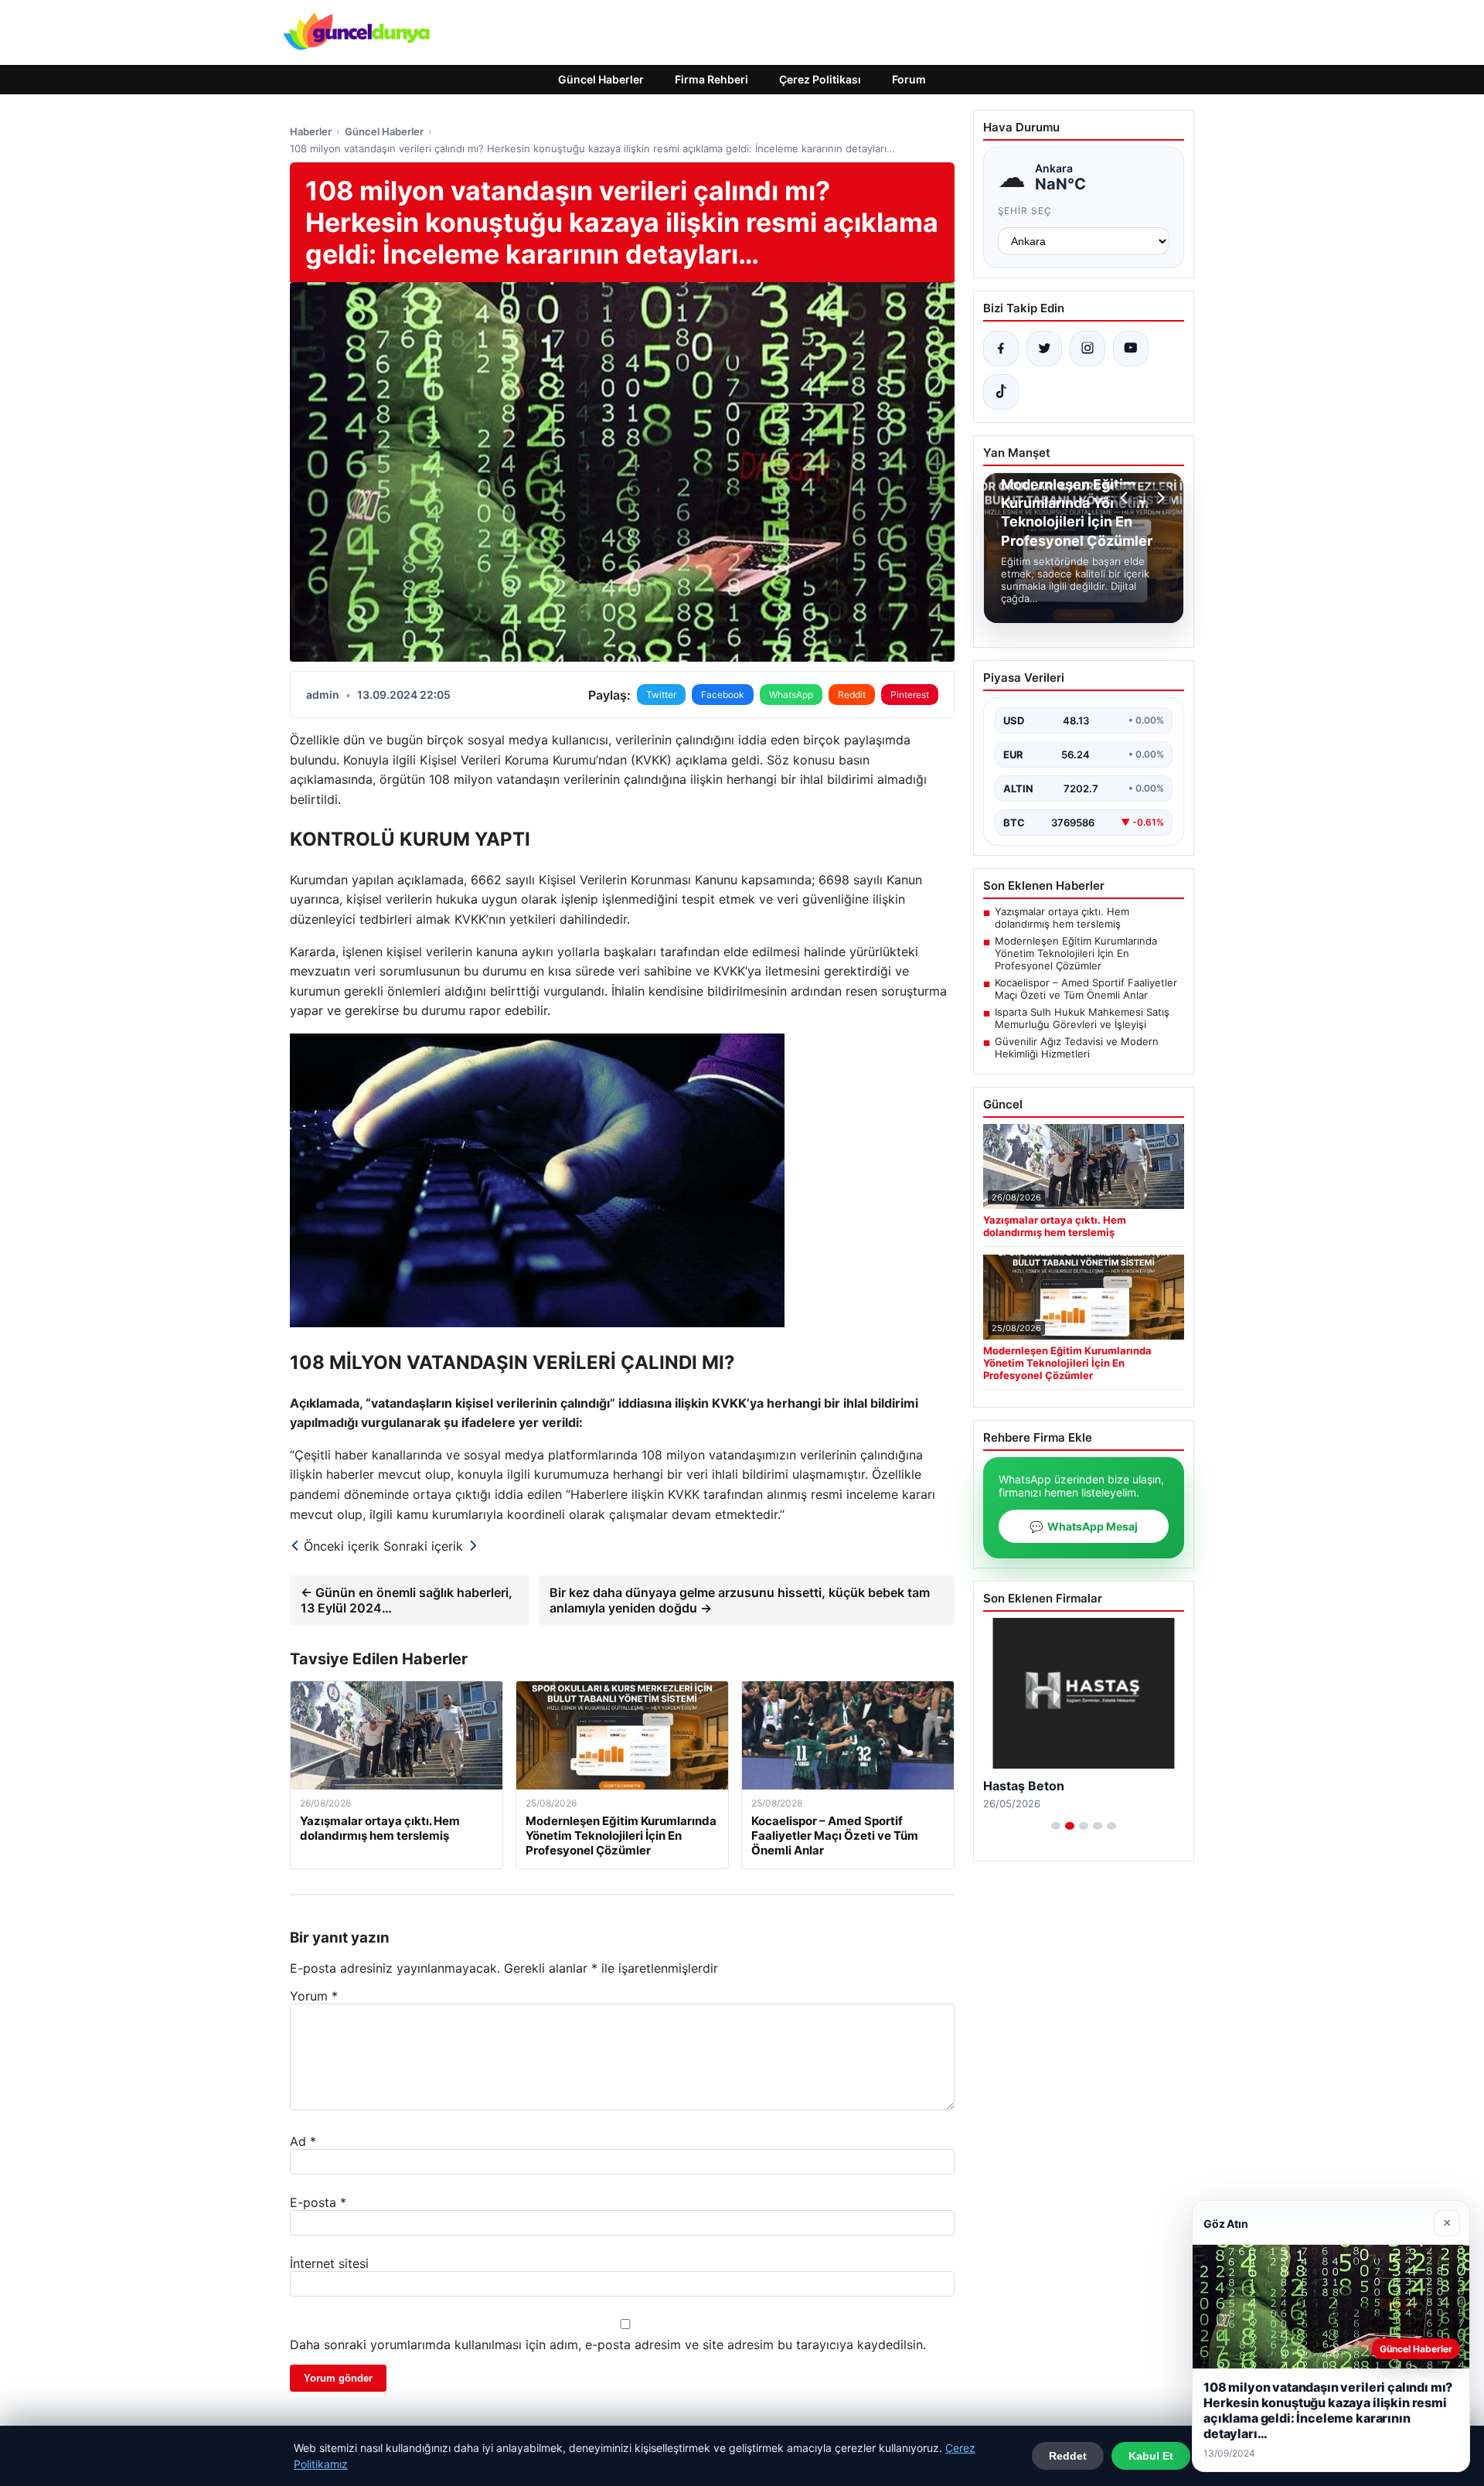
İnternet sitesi (329, 2263)
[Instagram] (1087, 349)
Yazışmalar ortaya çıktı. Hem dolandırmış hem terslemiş (1062, 918)
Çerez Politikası (820, 79)
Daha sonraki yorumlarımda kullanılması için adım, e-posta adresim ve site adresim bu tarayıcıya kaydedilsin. (608, 2345)
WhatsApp (791, 695)
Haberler (311, 131)
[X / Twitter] (1044, 349)
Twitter (661, 695)
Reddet (1068, 2456)
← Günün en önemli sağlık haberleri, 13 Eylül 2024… (407, 1600)
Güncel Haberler (601, 79)
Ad (303, 2141)
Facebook (723, 695)
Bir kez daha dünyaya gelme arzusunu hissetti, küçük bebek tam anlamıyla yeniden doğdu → (740, 1600)
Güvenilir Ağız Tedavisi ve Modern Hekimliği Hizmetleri (1077, 1047)
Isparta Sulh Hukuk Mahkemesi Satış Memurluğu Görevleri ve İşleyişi (1082, 1018)
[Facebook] (1001, 349)
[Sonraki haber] (1159, 498)
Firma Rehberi (711, 79)
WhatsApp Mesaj (1084, 1526)
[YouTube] (1131, 349)
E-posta (318, 2202)
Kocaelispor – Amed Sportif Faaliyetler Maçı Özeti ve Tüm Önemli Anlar (1086, 989)
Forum (909, 79)
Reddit (852, 695)
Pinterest (910, 695)
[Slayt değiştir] (1056, 1826)
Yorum (314, 1996)
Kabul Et (1151, 2456)
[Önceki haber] (1126, 498)
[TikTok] (1001, 392)
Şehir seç (1025, 211)
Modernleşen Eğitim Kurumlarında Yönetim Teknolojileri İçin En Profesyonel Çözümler (1076, 953)
